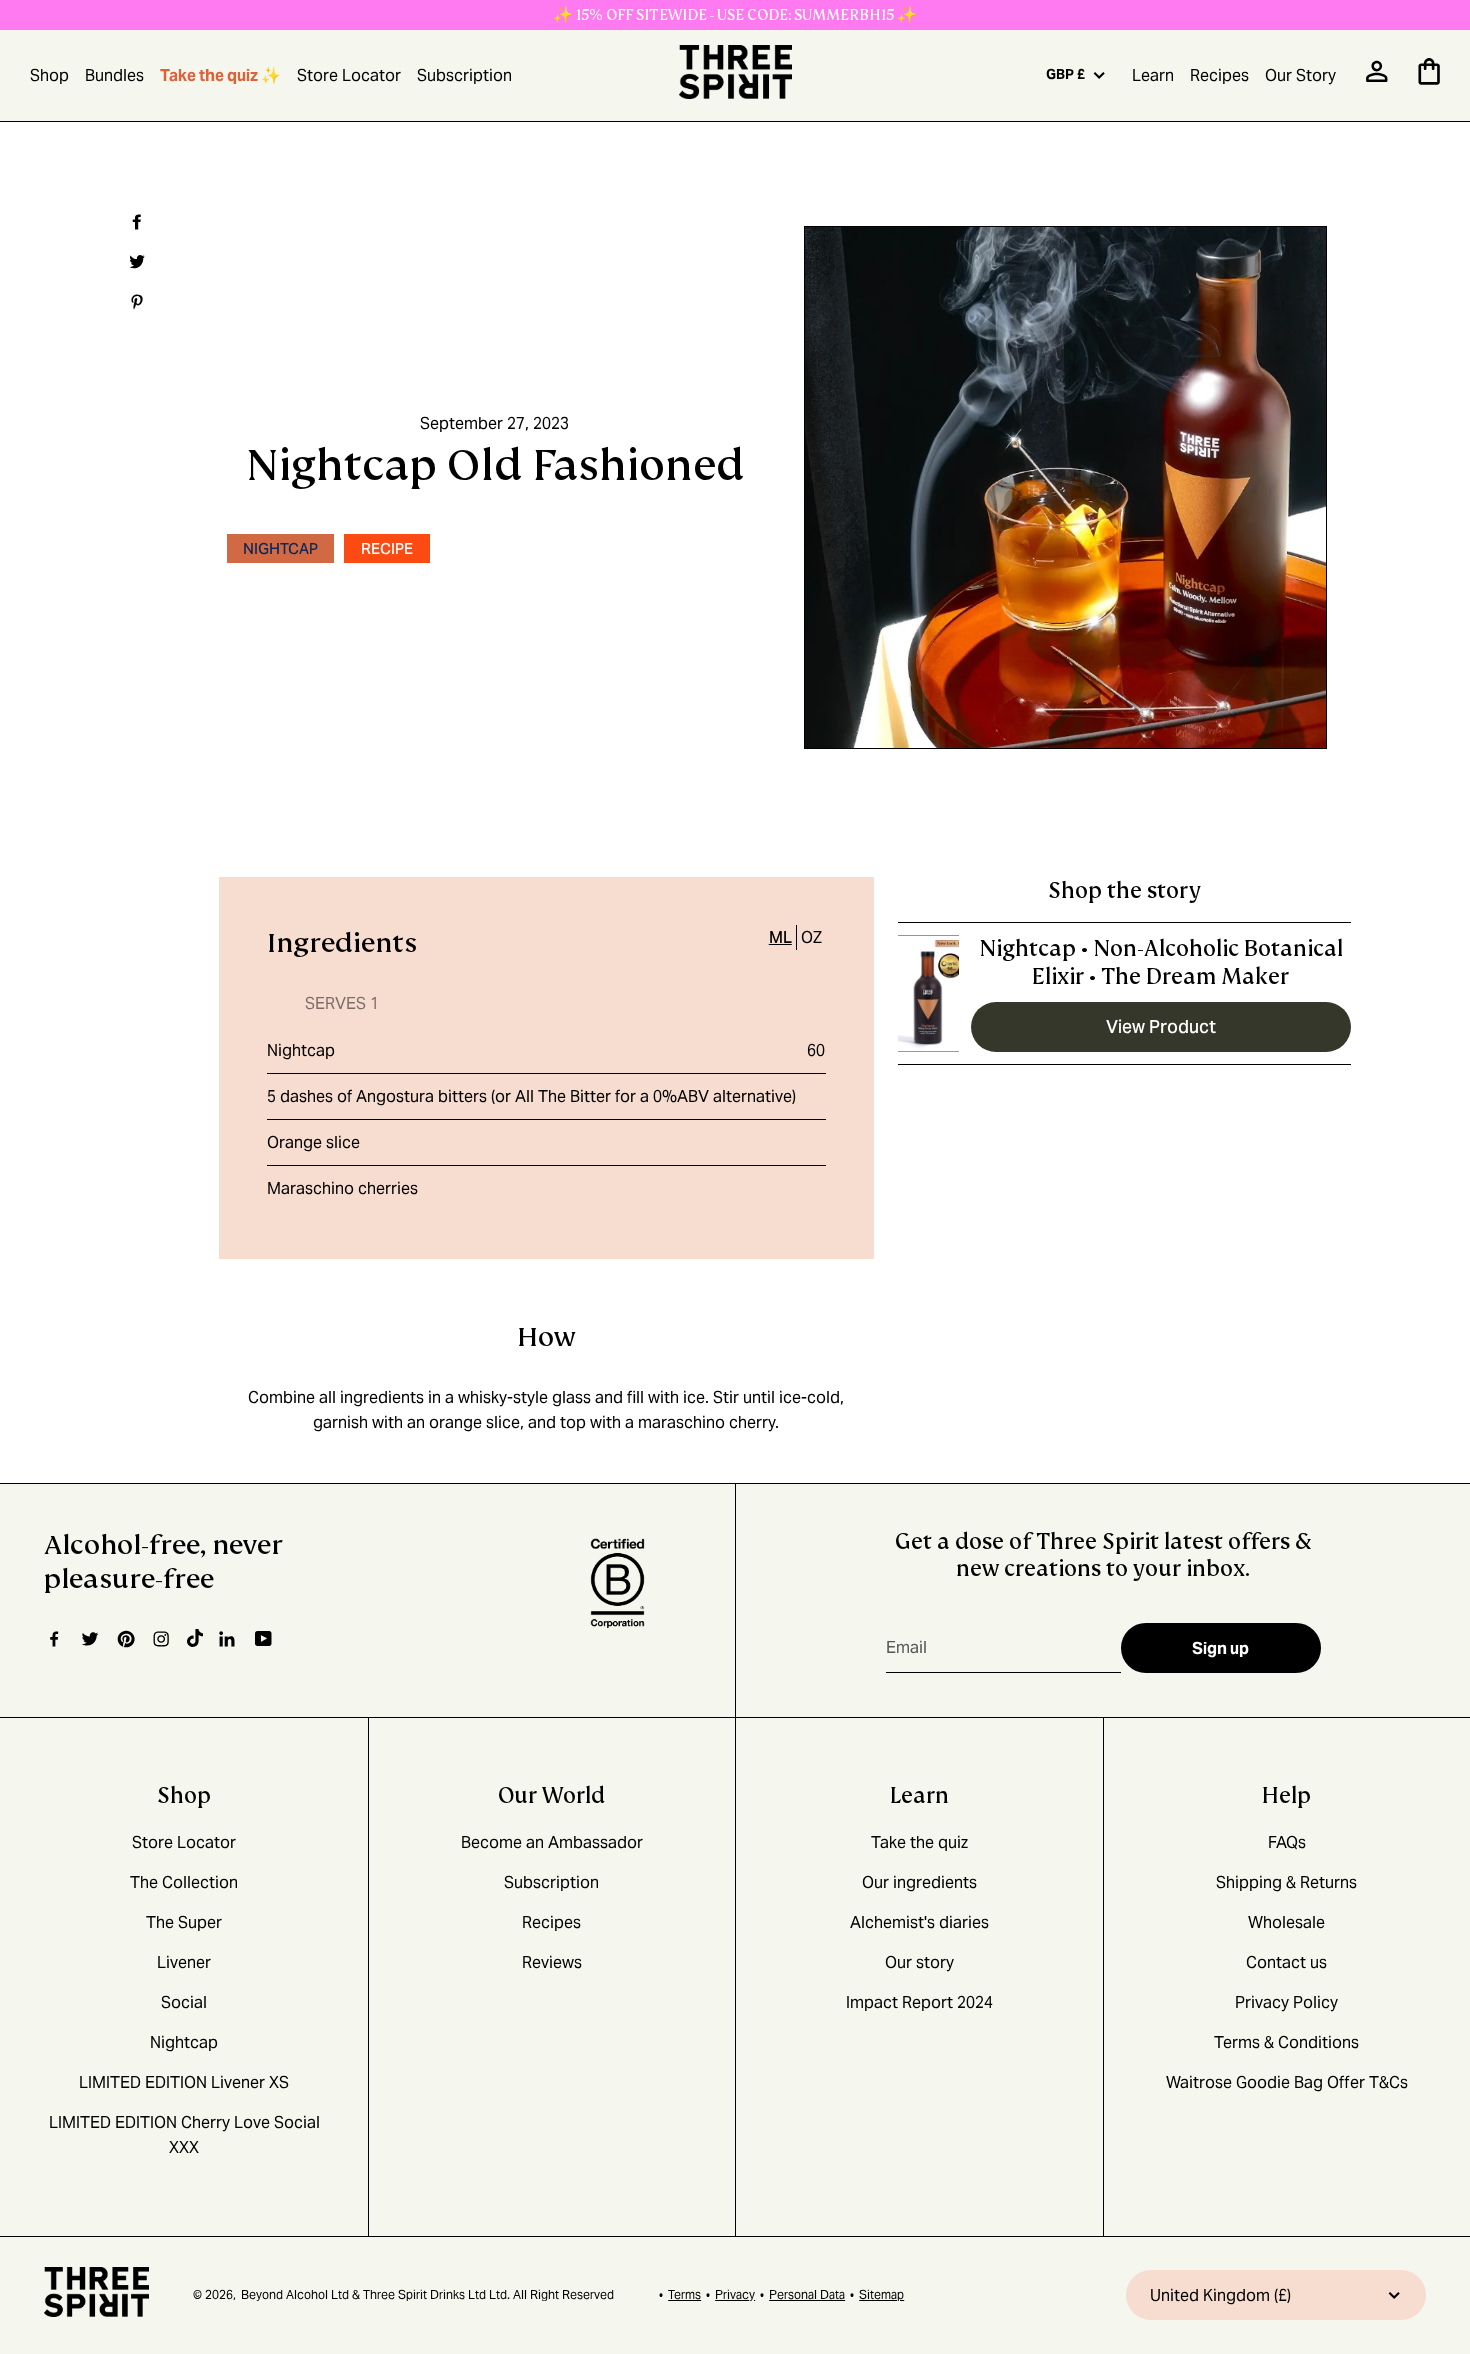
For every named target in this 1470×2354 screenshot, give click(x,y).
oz (811, 937)
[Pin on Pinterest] (134, 302)
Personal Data (807, 2294)
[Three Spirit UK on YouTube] (263, 1639)
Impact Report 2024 (919, 2002)
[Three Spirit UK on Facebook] (54, 1639)
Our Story (1300, 75)
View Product (1161, 1026)
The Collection (184, 1882)
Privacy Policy (1286, 2002)
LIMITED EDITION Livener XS (184, 2082)
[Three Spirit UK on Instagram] (161, 1639)
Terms (684, 2294)
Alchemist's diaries (919, 1922)
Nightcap (301, 1050)
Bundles (114, 75)
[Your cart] (1429, 79)
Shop (49, 75)
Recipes (1219, 75)
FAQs (1287, 1842)
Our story (919, 1962)
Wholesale (1286, 1922)
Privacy (735, 2294)
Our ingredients (919, 1882)
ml (780, 937)
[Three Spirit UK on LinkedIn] (229, 1639)
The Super (184, 1922)
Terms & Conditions (1286, 2042)
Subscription (464, 75)
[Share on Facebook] (134, 222)
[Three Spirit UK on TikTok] (195, 1639)
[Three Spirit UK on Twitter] (90, 1639)
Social (184, 2002)
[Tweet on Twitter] (134, 262)
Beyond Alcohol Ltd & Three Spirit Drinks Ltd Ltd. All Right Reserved (427, 2294)
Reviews (552, 1962)
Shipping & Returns (1286, 1882)
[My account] (1377, 77)
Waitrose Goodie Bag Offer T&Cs (1287, 2082)
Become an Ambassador (552, 1842)
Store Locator (349, 75)
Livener (184, 1962)
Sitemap (881, 2294)
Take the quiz (919, 1842)
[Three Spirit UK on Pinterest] (125, 1639)
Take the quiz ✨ (220, 75)
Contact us (1286, 1962)
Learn (1153, 75)
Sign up (1220, 1648)
